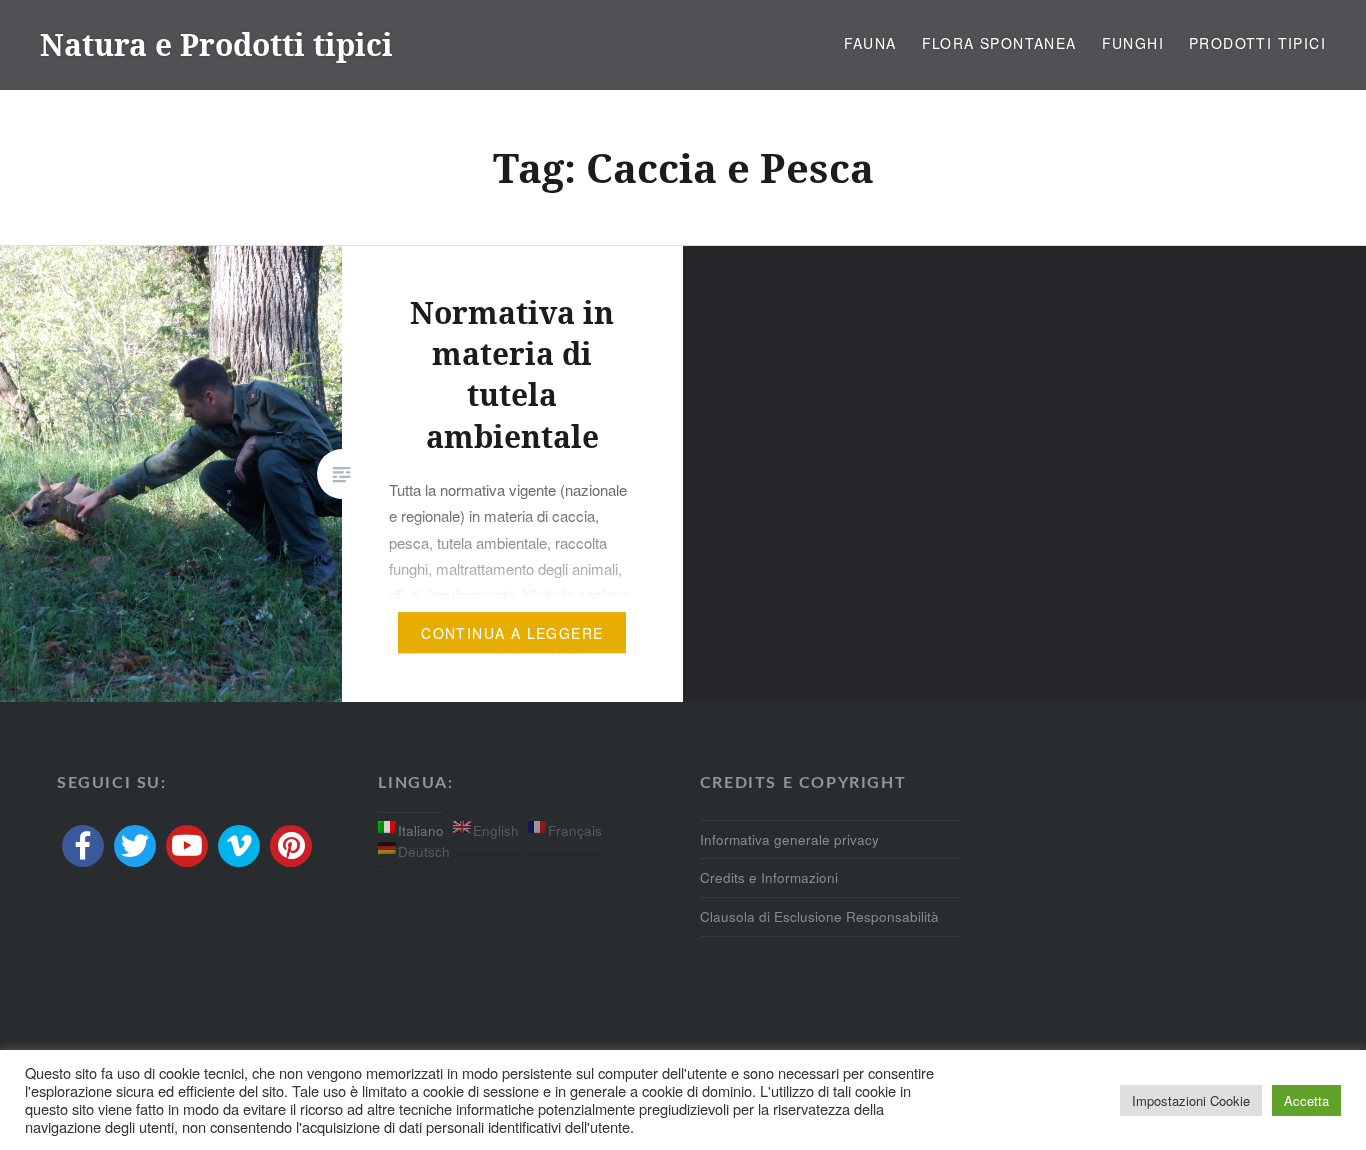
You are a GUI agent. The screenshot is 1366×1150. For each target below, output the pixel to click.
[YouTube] (187, 846)
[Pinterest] (291, 846)
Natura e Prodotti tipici (216, 44)
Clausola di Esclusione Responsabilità (819, 916)
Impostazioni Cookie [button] (1191, 1100)
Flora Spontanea (999, 43)
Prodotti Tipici (1257, 43)
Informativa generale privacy (789, 839)
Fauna (870, 43)
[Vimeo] (239, 846)
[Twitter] (135, 846)
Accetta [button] (1306, 1100)
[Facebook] (83, 846)
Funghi (1133, 43)
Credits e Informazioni (769, 877)
